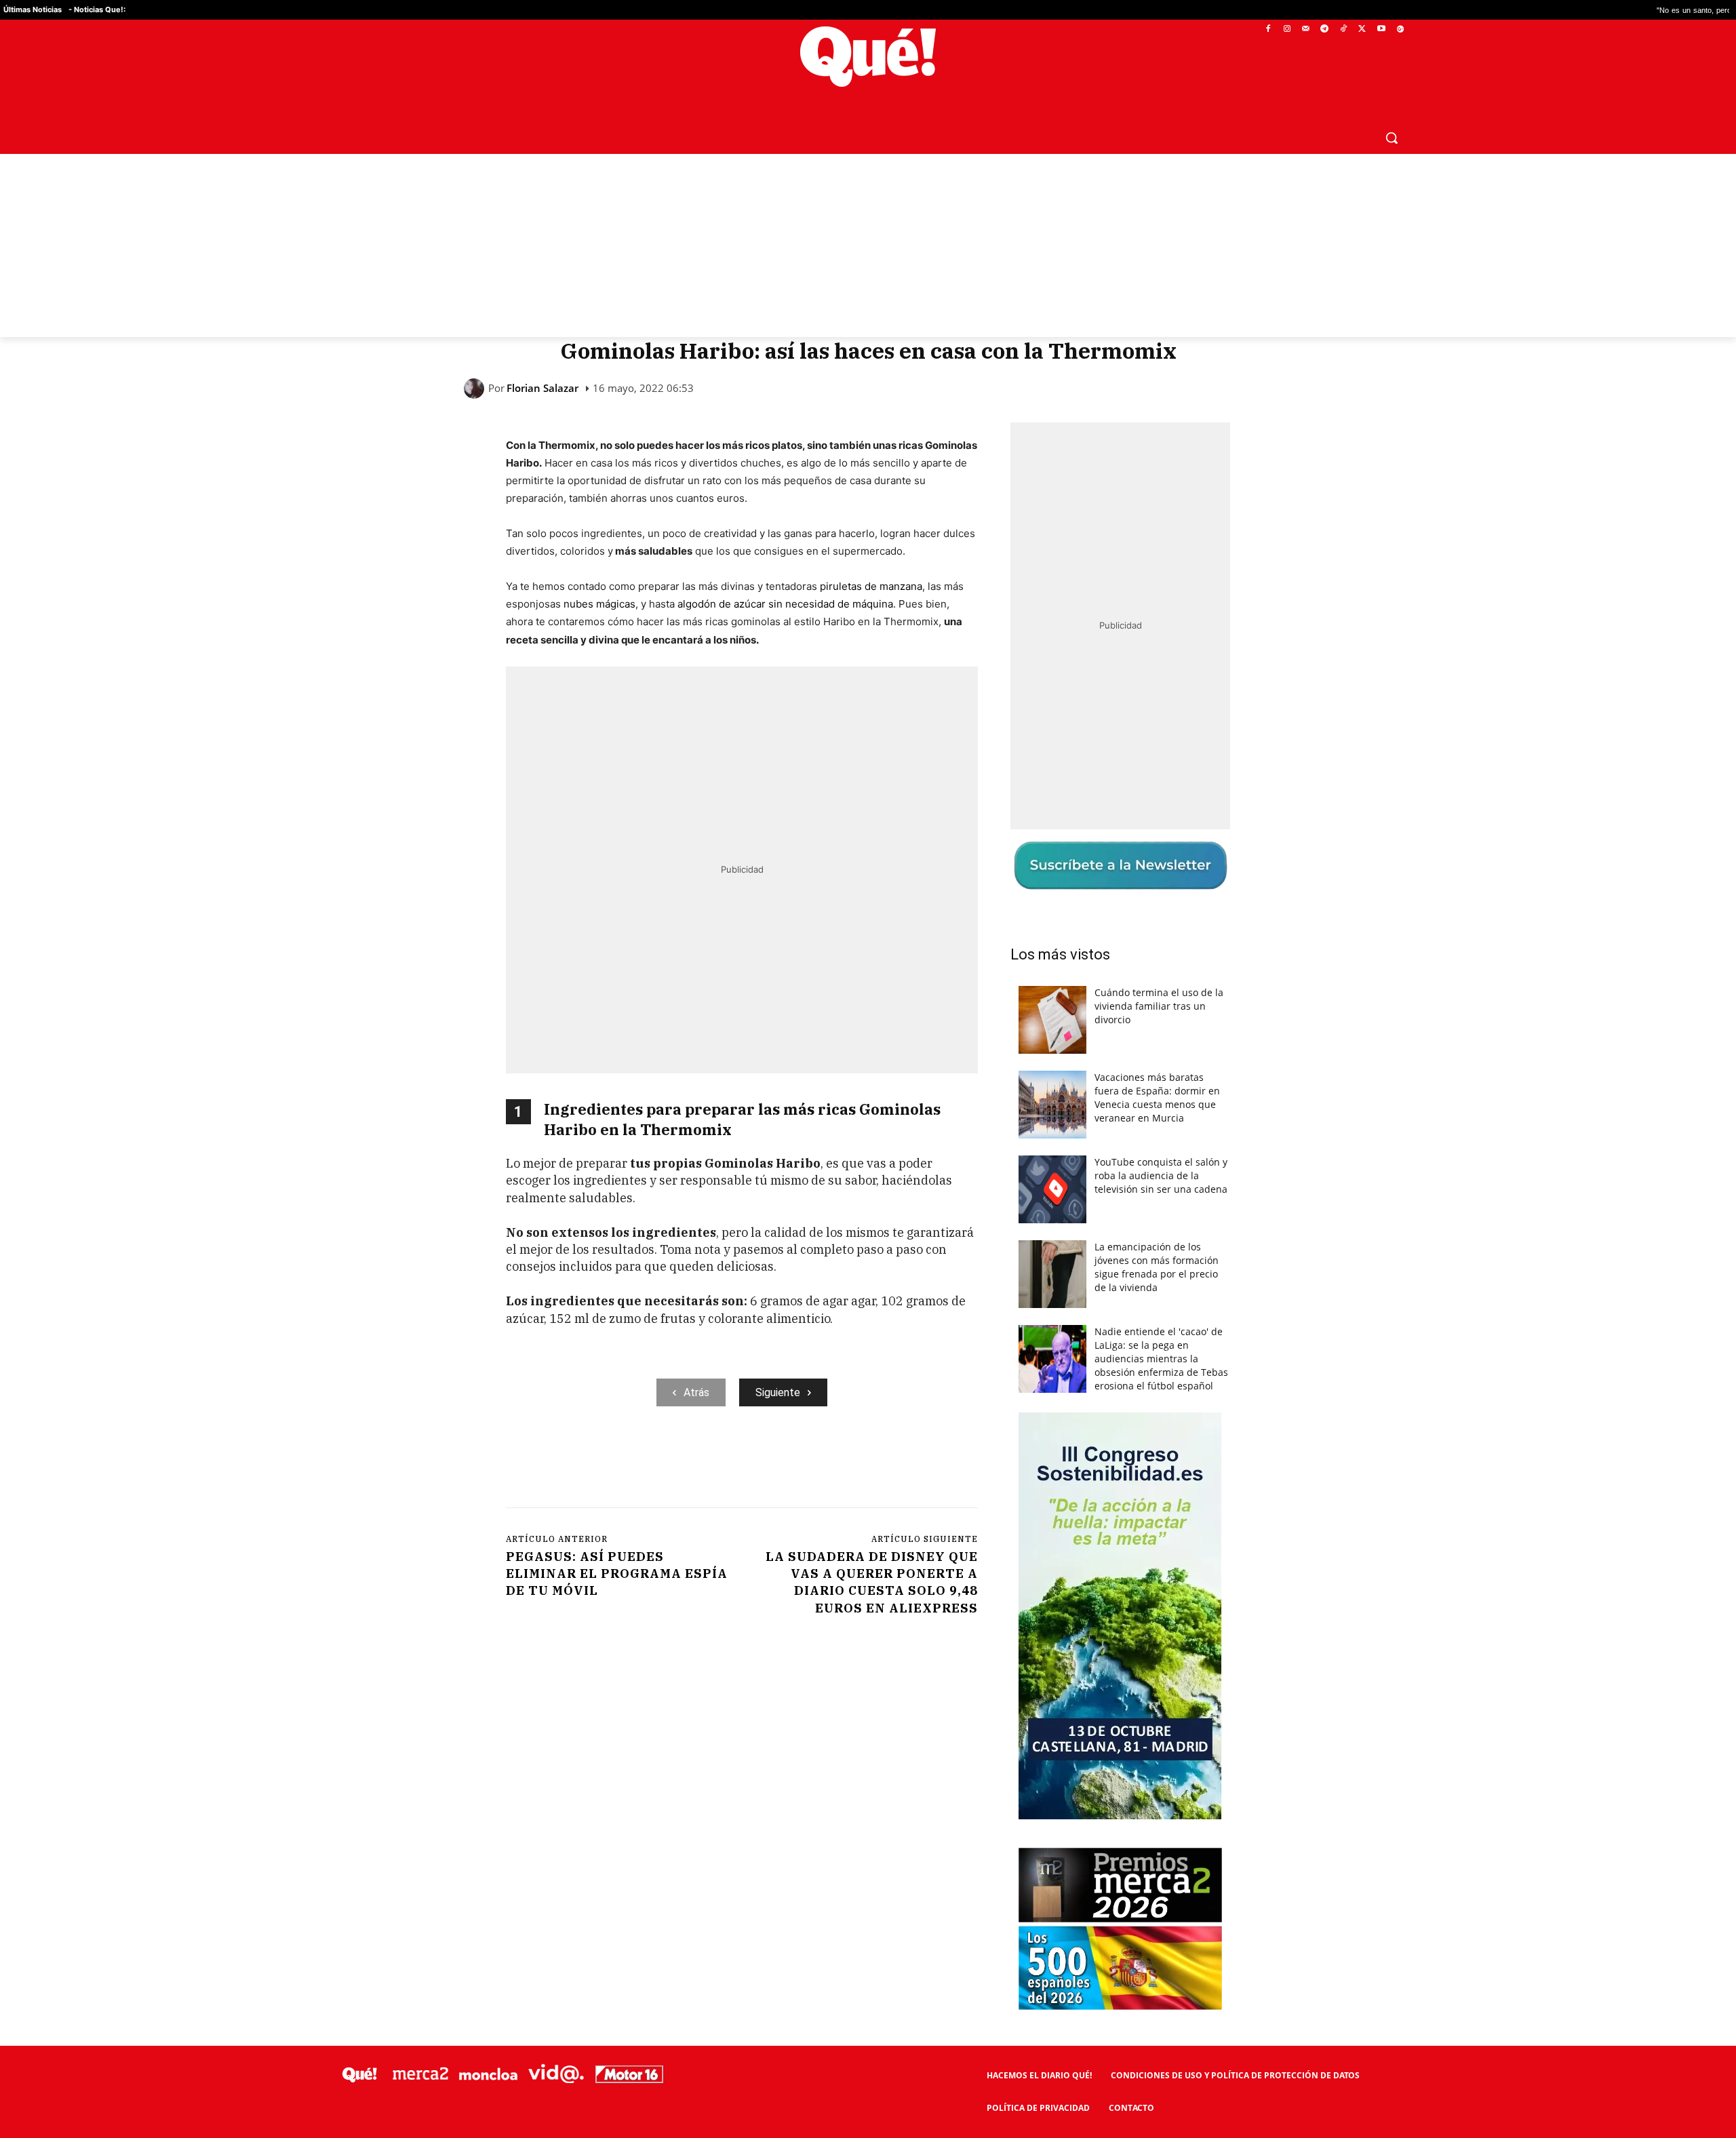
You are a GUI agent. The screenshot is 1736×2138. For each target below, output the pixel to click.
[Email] (804, 1462)
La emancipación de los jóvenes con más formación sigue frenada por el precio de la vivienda (1157, 1267)
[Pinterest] (679, 1462)
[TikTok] (1344, 29)
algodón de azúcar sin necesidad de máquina (785, 604)
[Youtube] (1381, 29)
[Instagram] (1287, 29)
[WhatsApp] (710, 1462)
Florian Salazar (542, 388)
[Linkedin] (772, 1462)
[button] (1392, 138)
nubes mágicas (599, 604)
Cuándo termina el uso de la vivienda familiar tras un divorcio (1159, 1006)
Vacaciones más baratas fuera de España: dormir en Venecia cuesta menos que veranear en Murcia (1157, 1097)
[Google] (1400, 29)
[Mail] (1306, 29)
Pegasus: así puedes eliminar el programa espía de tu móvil (617, 1573)
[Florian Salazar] (476, 389)
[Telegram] (1325, 29)
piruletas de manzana (871, 586)
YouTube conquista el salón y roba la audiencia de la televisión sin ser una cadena (1161, 1175)
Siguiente (778, 1392)
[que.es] (868, 57)
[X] (1363, 29)
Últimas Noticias (33, 9)
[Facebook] (1268, 29)
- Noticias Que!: (97, 9)
